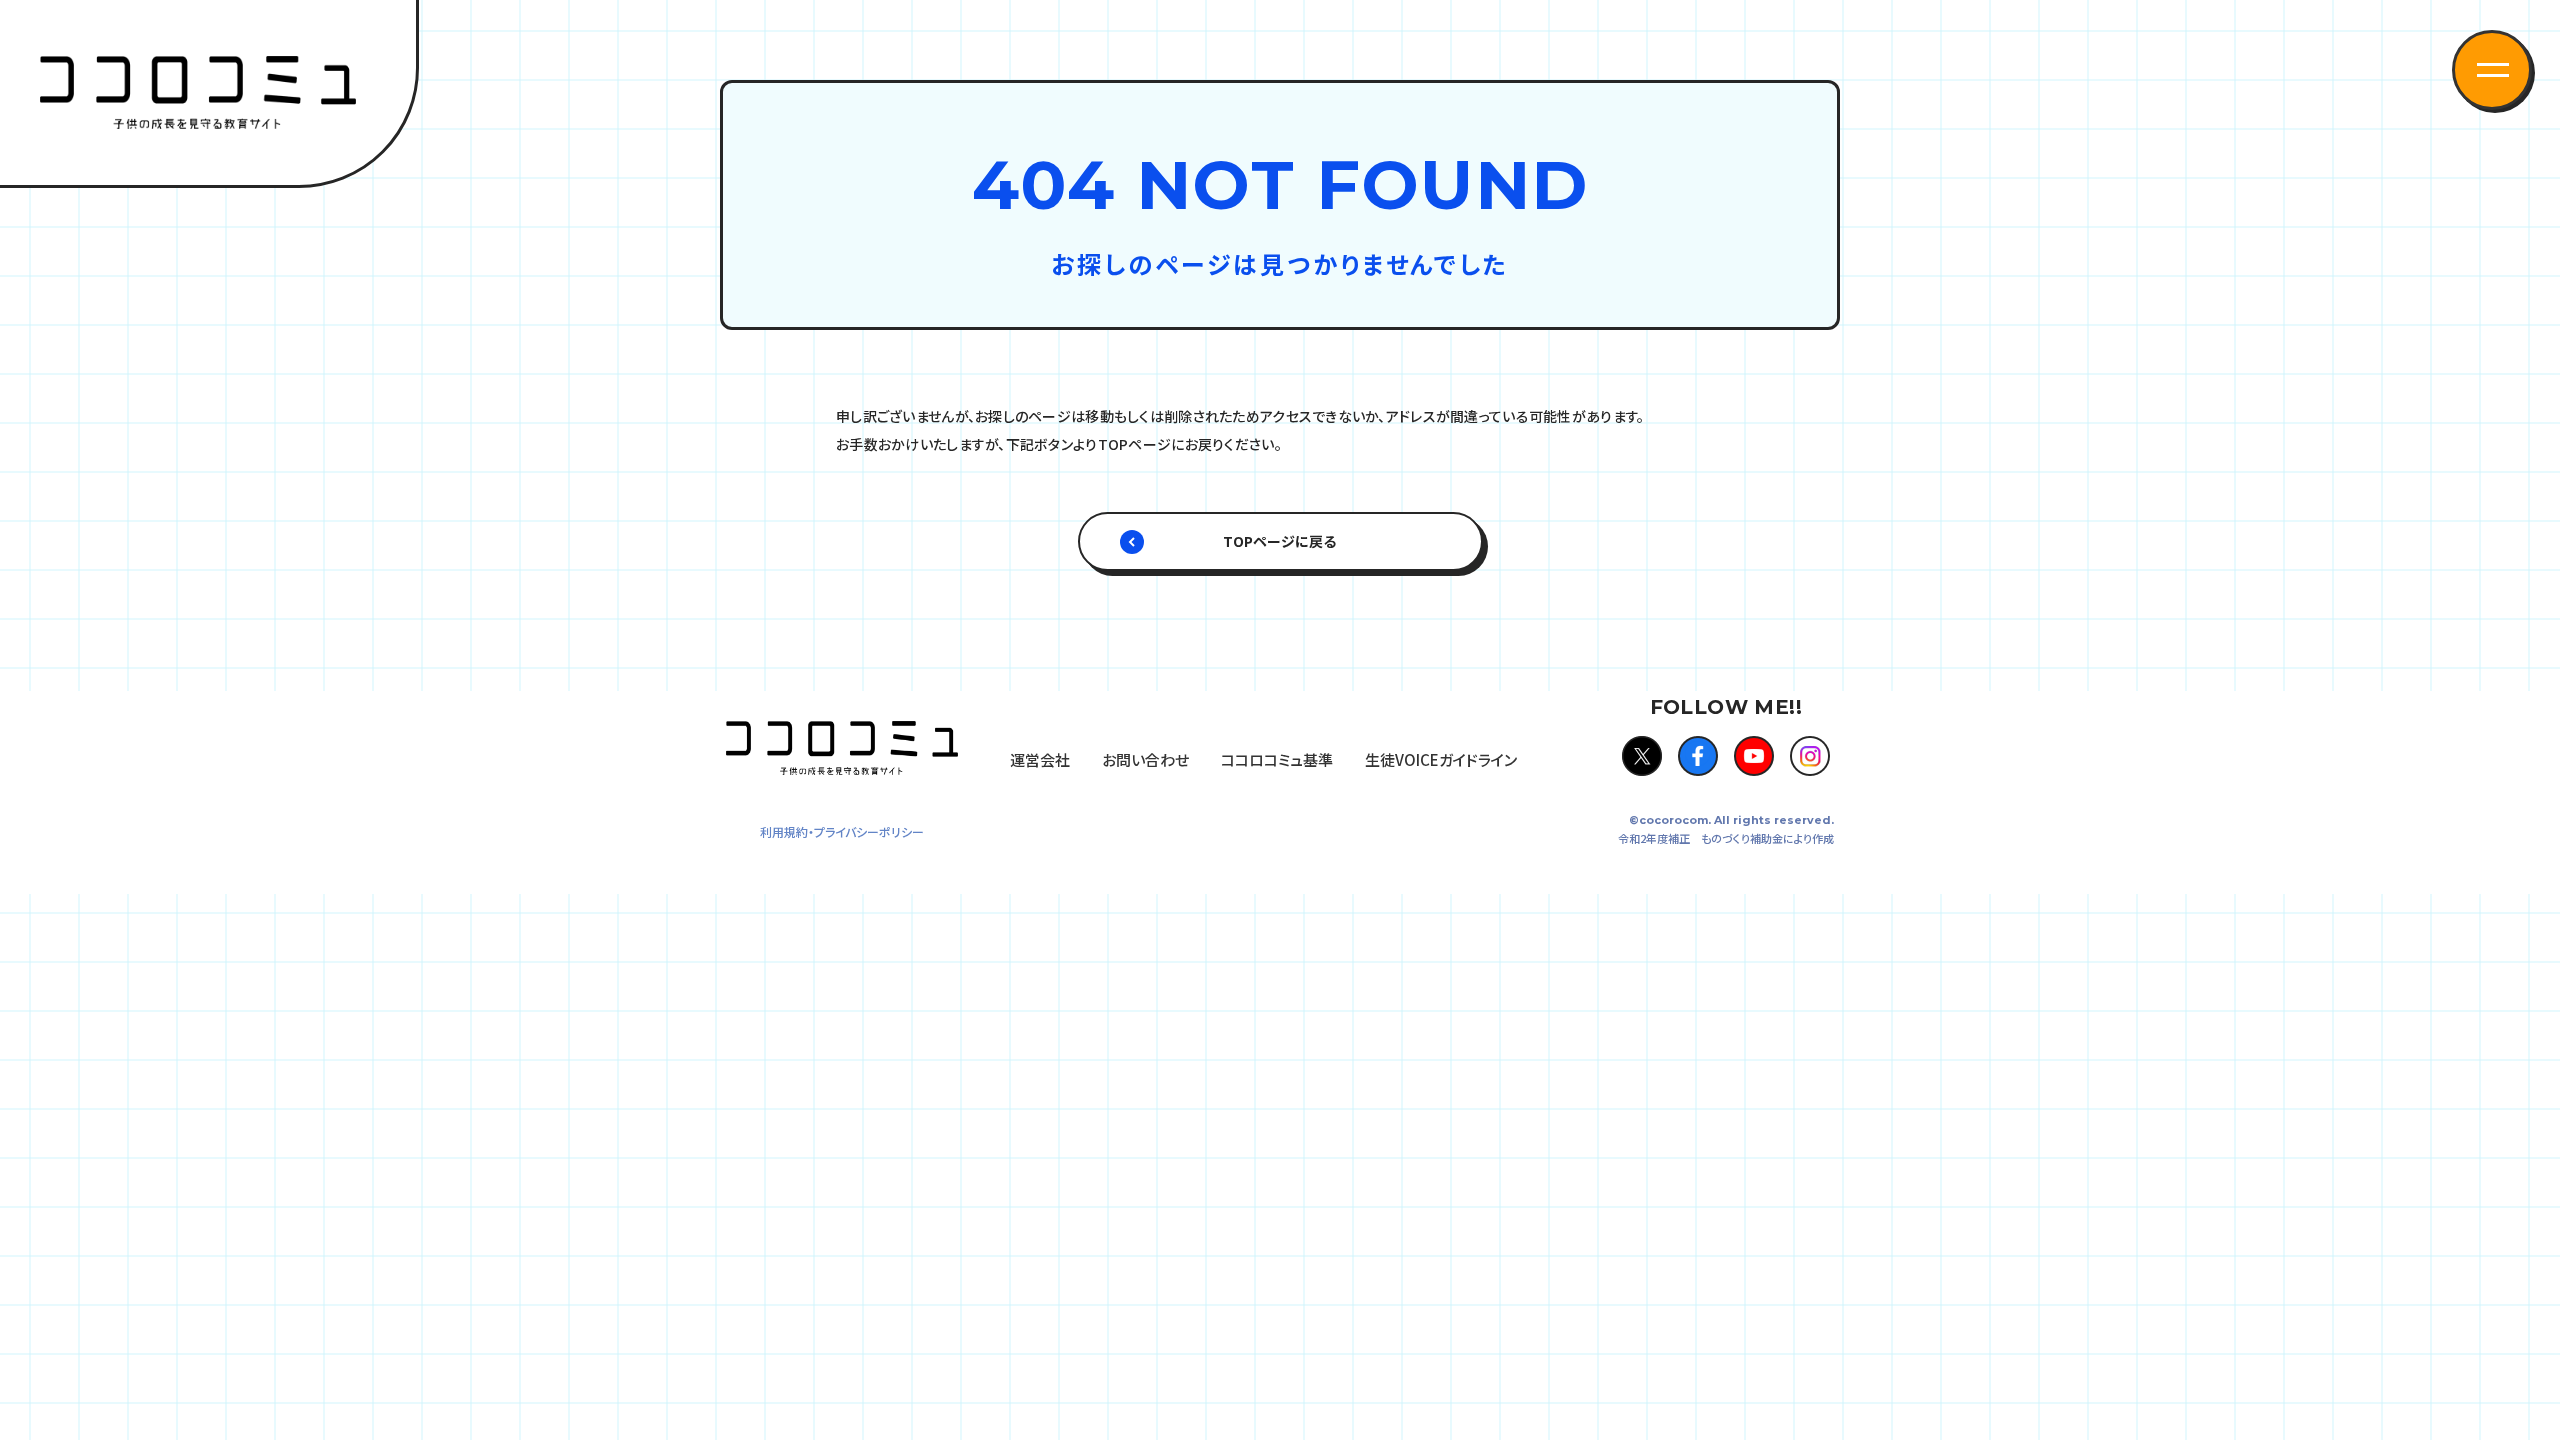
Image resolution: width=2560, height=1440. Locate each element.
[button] (2492, 70)
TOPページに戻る (1280, 541)
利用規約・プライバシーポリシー (842, 831)
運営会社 (1040, 759)
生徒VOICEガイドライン (1441, 759)
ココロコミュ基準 (1277, 759)
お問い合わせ (1145, 759)
